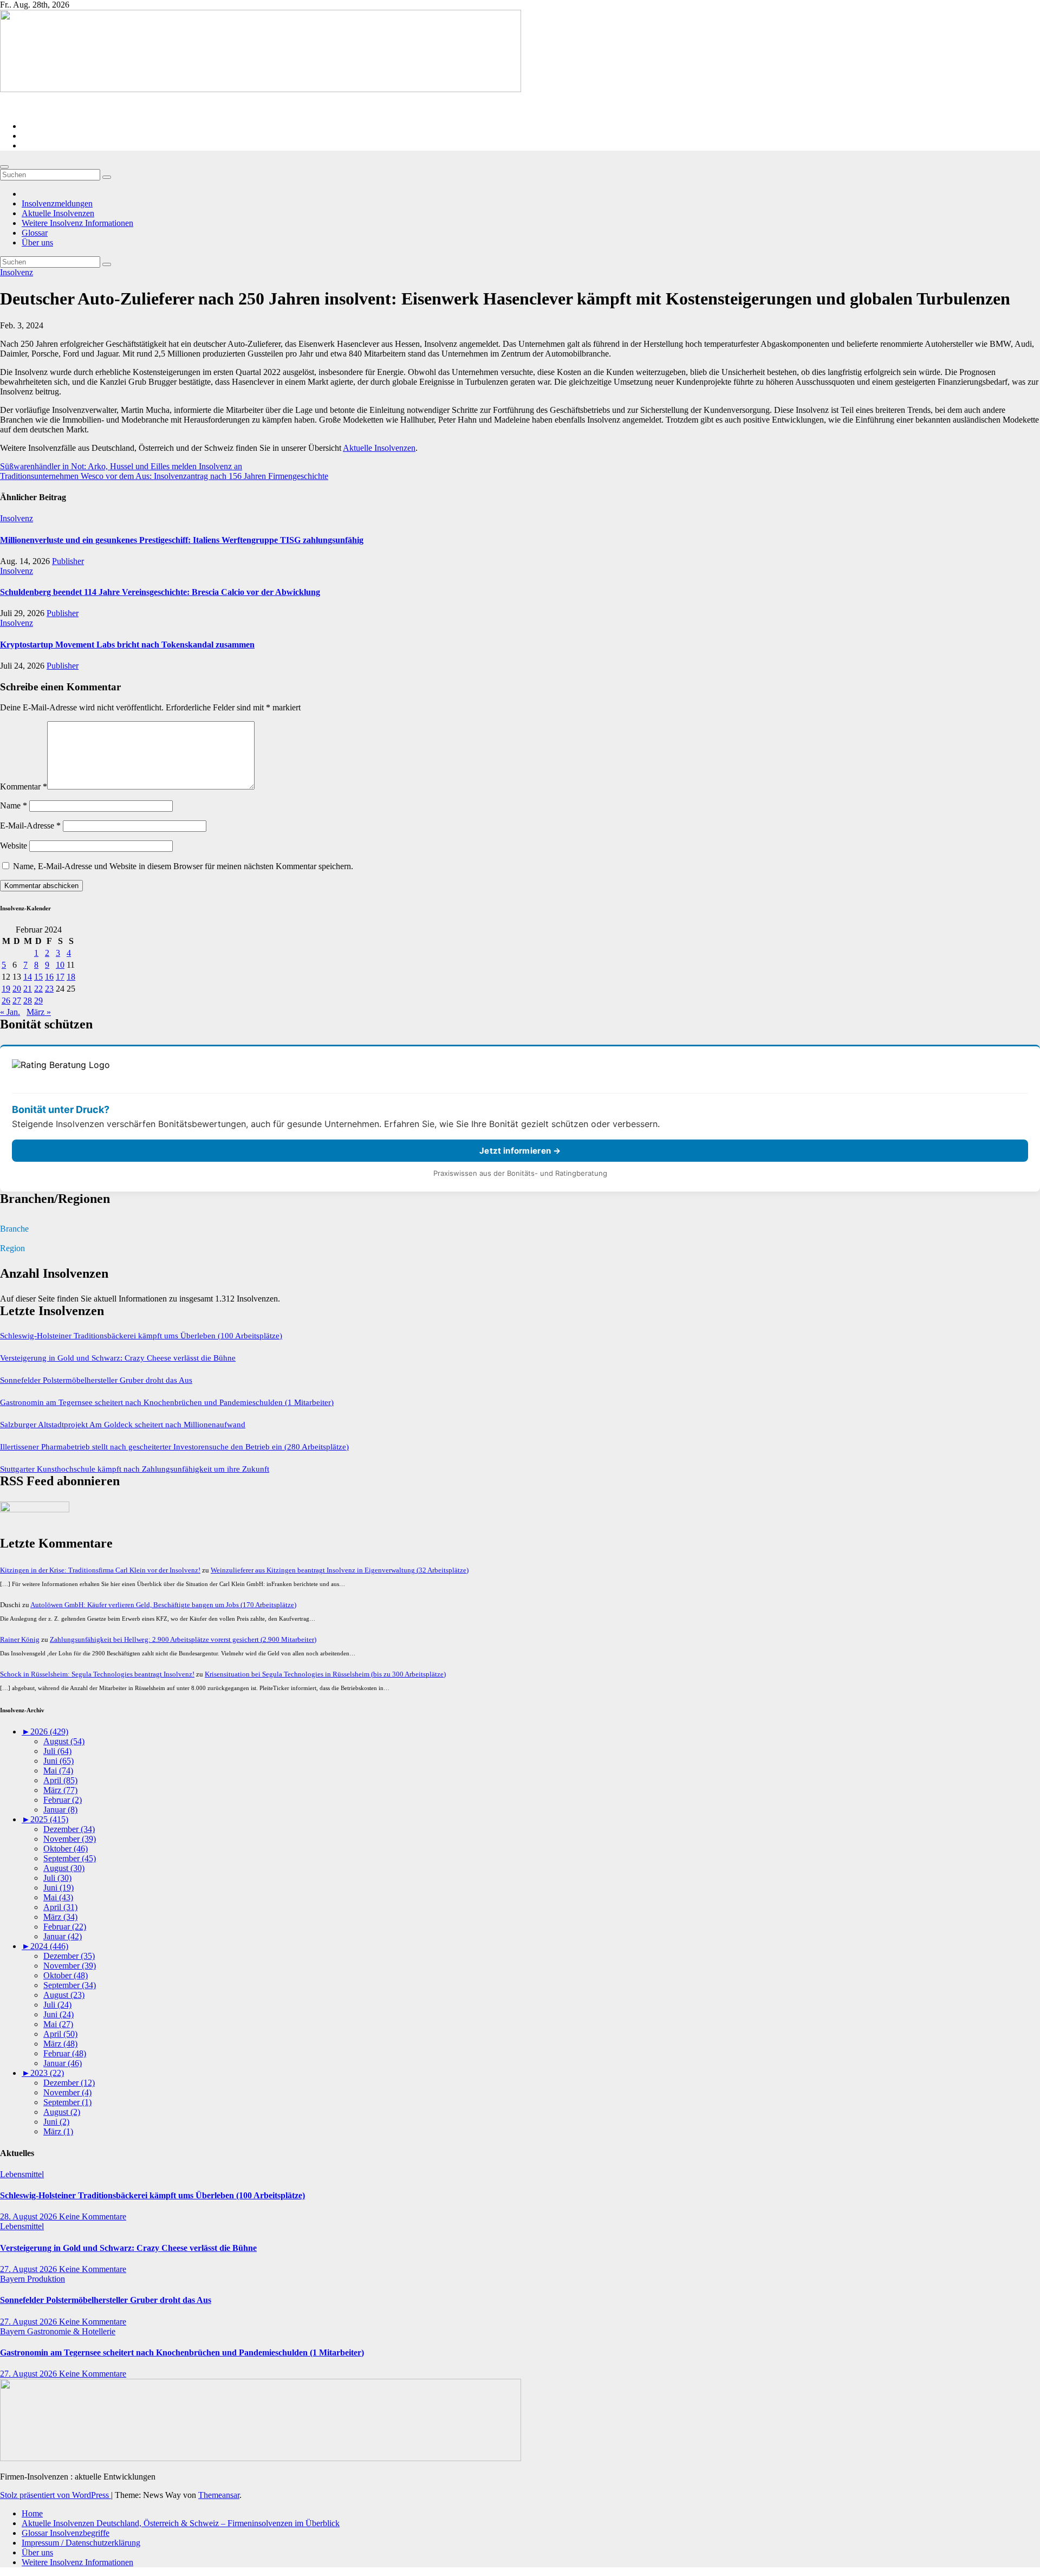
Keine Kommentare (93, 2216)
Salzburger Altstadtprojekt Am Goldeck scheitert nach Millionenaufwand (123, 1425)
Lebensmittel (22, 2174)
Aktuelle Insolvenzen (58, 213)
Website (14, 846)
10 (60, 965)
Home (32, 2513)
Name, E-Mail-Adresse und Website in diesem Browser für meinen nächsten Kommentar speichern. (183, 866)
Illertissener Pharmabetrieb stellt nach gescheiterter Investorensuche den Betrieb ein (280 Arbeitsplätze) (174, 1447)
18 (71, 977)
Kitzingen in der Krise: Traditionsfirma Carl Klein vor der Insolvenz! (100, 1570)
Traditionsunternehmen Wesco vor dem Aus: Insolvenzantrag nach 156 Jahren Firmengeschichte (164, 476)
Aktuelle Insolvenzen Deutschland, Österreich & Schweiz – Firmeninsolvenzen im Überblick (181, 2523)
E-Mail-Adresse (30, 826)
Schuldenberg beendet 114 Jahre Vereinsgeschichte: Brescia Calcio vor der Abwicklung (160, 592)
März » (39, 1012)
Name (14, 805)
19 (6, 989)
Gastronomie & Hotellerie (71, 2331)
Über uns (37, 242)
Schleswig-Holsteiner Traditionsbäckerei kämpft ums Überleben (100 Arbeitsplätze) (141, 1336)
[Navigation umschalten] (4, 167)
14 (28, 977)
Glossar (35, 233)
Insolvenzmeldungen (57, 203)
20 (17, 989)
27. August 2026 (30, 2269)
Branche (14, 1229)
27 (17, 1001)
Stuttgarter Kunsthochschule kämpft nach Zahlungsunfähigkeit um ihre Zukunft (135, 1469)
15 (38, 977)
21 (28, 989)
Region (12, 1248)
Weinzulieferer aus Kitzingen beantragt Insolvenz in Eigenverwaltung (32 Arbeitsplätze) (340, 1570)
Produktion (46, 2279)
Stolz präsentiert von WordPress (56, 2495)
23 (49, 989)
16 (49, 977)
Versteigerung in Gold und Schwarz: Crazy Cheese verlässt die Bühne (118, 1358)
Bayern (14, 2279)
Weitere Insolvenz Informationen (77, 223)
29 (38, 1001)
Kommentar (24, 787)
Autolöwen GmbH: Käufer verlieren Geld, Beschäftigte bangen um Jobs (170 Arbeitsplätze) (163, 1605)
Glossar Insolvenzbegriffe (66, 2533)
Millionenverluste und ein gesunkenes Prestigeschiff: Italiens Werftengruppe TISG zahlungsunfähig (182, 540)
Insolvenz (17, 272)
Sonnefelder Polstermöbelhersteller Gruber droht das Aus (96, 1380)
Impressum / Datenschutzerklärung (81, 2543)
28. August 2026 (30, 2216)
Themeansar (219, 2495)
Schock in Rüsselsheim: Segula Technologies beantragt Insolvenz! (97, 1674)
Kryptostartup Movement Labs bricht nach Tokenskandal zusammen (127, 645)
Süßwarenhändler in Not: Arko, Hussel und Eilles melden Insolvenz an (121, 466)
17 (60, 977)
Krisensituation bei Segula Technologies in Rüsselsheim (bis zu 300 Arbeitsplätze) (325, 1674)
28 (28, 1001)
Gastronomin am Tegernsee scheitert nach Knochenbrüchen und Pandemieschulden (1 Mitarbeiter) (167, 1402)
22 (38, 989)
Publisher (68, 561)
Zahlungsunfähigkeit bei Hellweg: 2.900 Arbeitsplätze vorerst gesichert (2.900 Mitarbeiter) (183, 1639)
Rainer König (20, 1639)
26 (6, 1001)
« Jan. (10, 1012)
